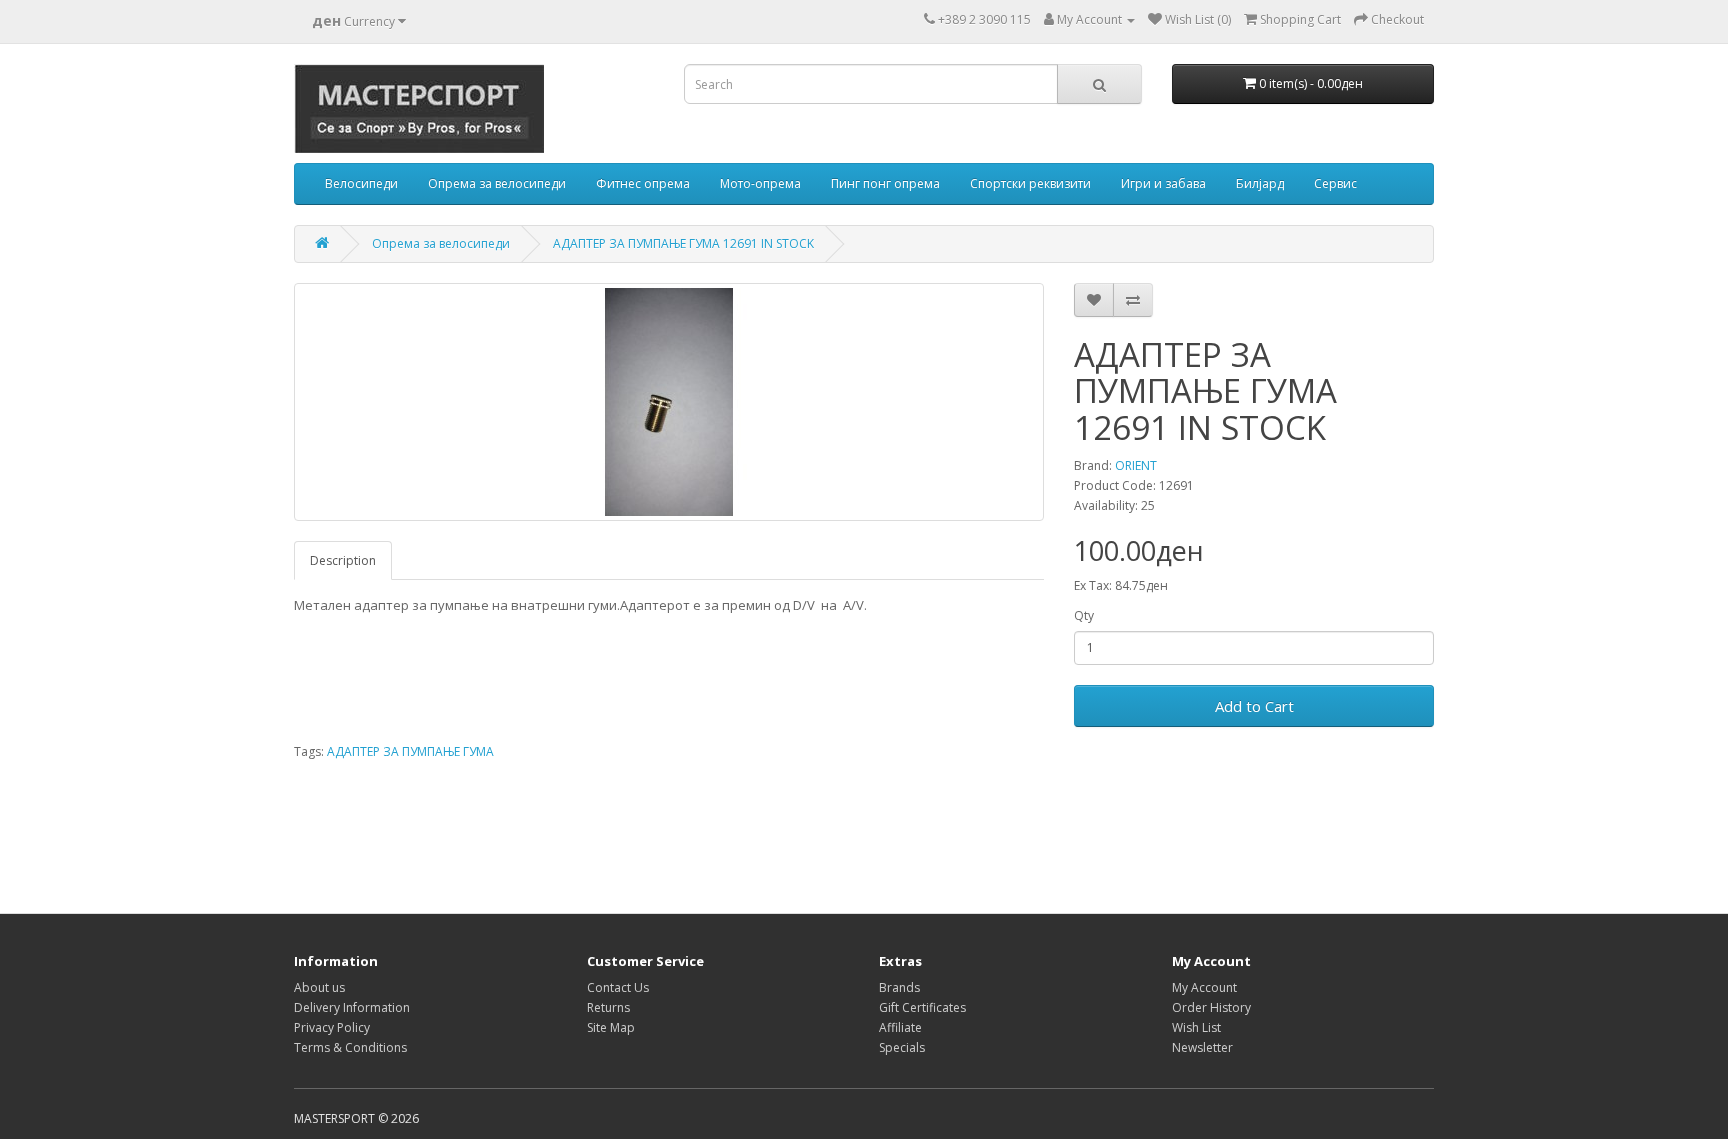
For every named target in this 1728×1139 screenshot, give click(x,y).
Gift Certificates (922, 1007)
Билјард (1260, 183)
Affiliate (900, 1027)
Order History (1211, 1007)
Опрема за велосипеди (497, 183)
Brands (899, 987)
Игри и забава (1163, 183)
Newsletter (1202, 1047)
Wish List (1196, 1027)
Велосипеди (361, 183)
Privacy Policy (332, 1027)
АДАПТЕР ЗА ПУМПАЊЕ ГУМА (410, 751)
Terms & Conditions (350, 1047)
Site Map (611, 1027)
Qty (1084, 615)
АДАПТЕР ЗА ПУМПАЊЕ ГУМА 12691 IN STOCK (683, 243)
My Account (1204, 987)
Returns (608, 1007)
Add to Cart (1254, 706)
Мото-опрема (760, 183)
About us (319, 987)
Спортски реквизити (1030, 183)
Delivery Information (352, 1007)
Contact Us (618, 987)
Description (343, 560)
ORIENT (1136, 465)
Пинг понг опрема (885, 183)
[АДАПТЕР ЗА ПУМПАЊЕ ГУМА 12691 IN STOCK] (669, 402)
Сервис (1335, 183)
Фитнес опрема (643, 183)
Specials (902, 1047)
